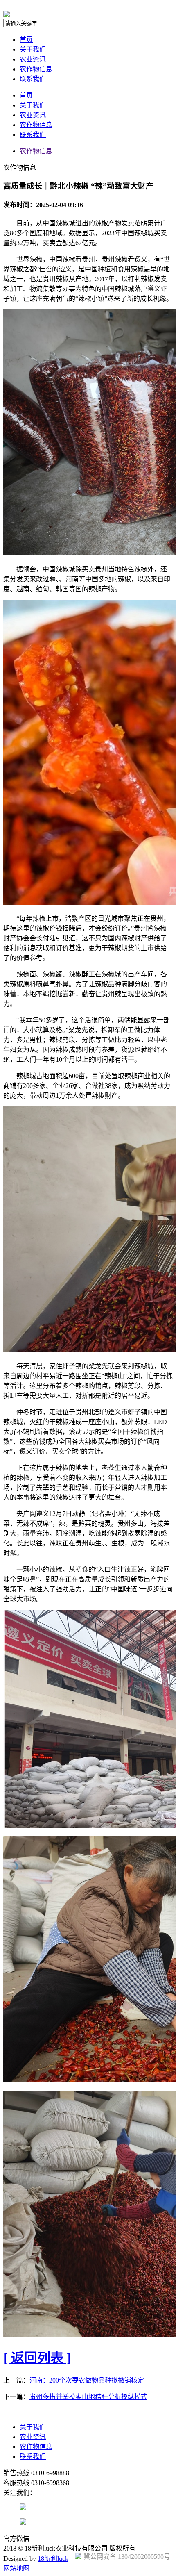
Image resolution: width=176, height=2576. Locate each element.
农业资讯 (33, 59)
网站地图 (16, 2568)
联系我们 (33, 79)
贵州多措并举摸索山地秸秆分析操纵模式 (88, 2397)
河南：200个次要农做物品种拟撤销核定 (87, 2380)
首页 (26, 40)
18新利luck (53, 2559)
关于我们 (33, 49)
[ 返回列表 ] (37, 2358)
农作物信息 (36, 69)
